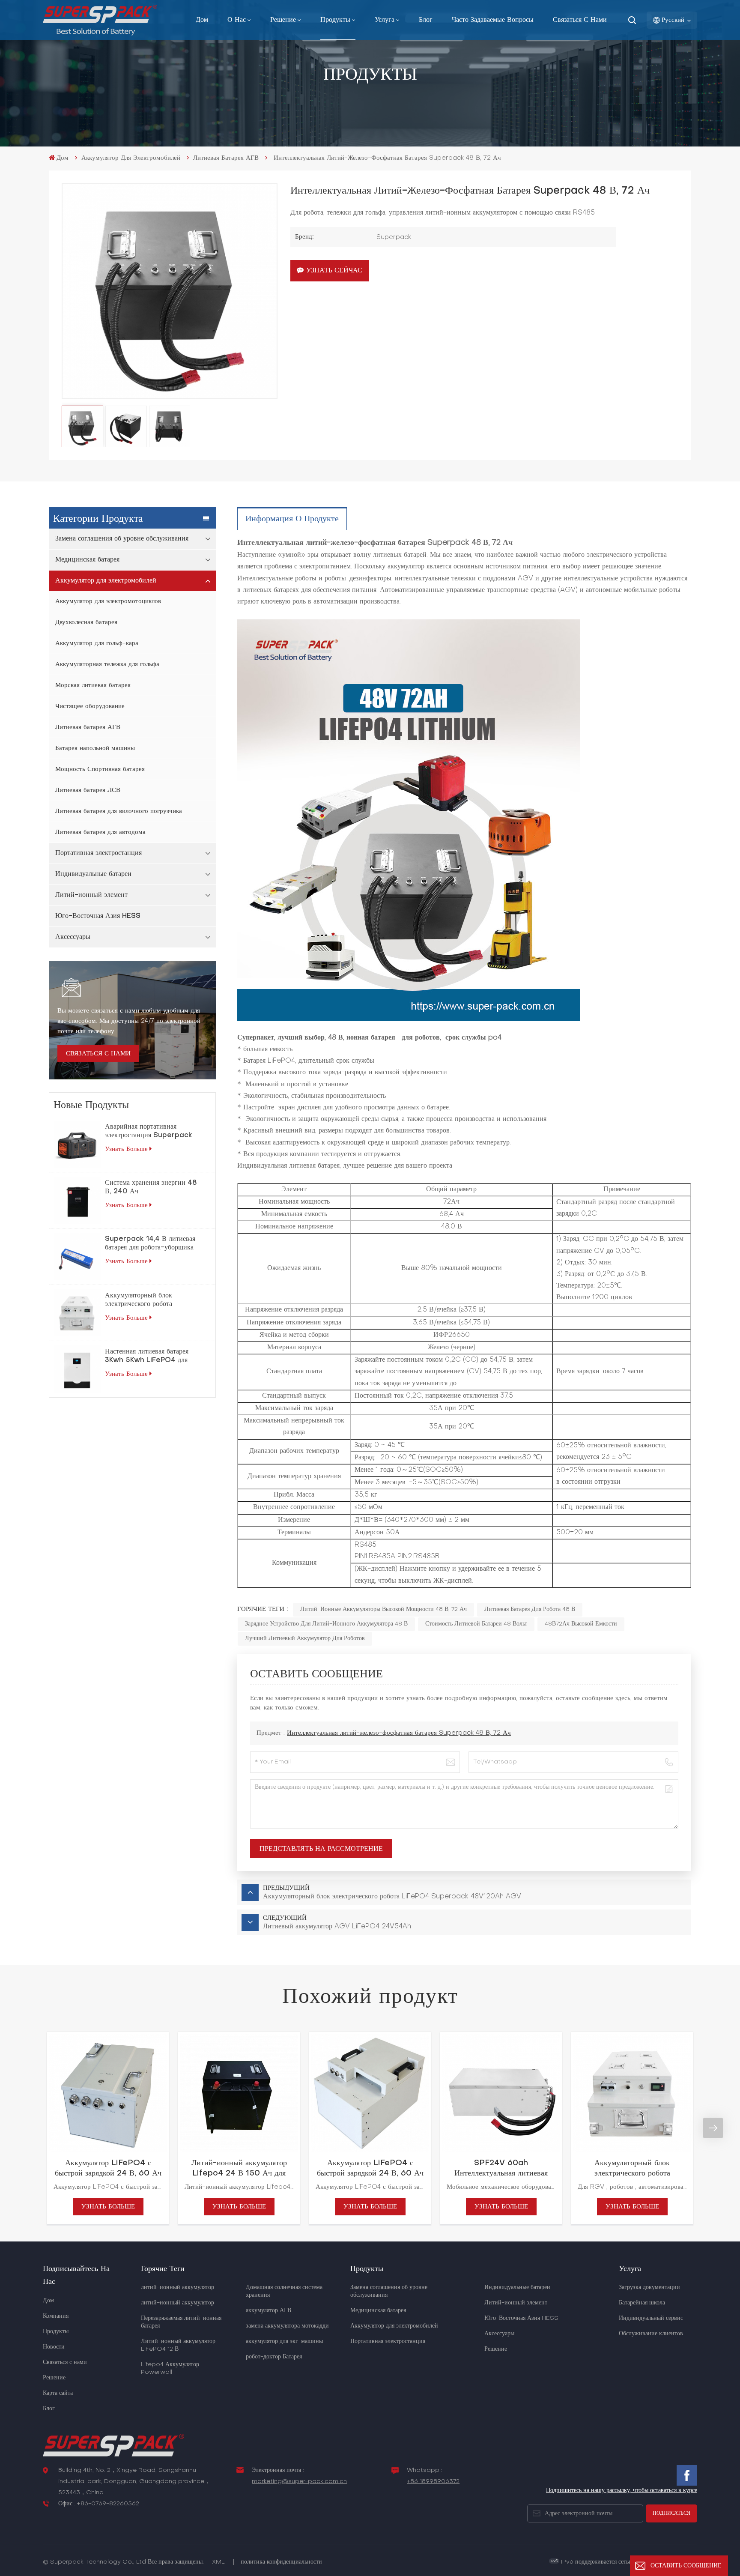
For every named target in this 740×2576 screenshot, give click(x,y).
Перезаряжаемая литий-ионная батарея (181, 2322)
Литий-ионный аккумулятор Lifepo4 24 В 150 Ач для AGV (239, 2169)
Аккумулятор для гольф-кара (97, 643)
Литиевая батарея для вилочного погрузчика (119, 811)
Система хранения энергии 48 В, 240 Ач (151, 1187)
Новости (54, 2347)
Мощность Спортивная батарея (100, 769)
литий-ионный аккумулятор (178, 2288)
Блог (426, 20)
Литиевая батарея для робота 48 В (530, 1609)
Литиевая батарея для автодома (100, 832)
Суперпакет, (256, 1038)
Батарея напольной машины (95, 748)
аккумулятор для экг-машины (284, 2341)
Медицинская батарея (87, 560)
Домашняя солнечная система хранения (284, 2291)
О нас (237, 20)
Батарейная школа (642, 2303)
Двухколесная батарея (86, 622)
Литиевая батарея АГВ (226, 158)
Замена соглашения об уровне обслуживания (122, 539)
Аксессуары (73, 937)
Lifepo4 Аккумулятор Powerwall (170, 2368)
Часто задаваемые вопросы (493, 20)
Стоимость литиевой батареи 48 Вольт (476, 1624)
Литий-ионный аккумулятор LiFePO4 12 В (178, 2345)
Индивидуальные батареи (93, 874)
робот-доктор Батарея (274, 2357)
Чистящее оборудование (90, 706)
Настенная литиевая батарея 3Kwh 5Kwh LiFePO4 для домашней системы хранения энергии (148, 1357)
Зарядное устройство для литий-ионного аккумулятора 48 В (326, 1624)
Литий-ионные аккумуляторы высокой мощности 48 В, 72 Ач (383, 1609)
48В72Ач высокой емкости (581, 1624)
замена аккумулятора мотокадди (287, 2326)
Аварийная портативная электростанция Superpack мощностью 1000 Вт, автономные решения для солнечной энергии (149, 1132)
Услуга (385, 20)
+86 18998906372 (433, 2482)
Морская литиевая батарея (93, 685)
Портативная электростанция (98, 853)
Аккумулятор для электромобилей (131, 158)
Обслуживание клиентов (651, 2334)
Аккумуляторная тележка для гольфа (107, 664)
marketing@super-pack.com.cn (299, 2482)
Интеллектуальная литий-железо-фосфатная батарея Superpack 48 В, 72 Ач (399, 1733)
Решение (283, 20)
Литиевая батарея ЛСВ (88, 790)
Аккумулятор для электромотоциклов (108, 601)
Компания (56, 2316)
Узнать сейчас (334, 271)
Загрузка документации (649, 2288)
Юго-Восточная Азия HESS (98, 916)
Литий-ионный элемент (91, 895)
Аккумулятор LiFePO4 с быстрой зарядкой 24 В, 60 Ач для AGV (108, 2169)
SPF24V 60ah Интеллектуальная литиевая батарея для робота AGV (501, 2169)
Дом (202, 20)
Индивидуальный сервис (651, 2318)
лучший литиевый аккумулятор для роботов (305, 1639)
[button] (27, 2128)
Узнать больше (126, 1149)
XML (218, 2562)
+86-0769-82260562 (108, 2504)
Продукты (335, 20)
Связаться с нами (580, 20)
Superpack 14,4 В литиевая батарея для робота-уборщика (150, 1243)
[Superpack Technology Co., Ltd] (100, 34)
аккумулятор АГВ (269, 2311)
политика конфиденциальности (281, 2562)
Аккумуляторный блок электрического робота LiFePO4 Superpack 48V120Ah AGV (140, 1300)
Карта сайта (58, 2393)
